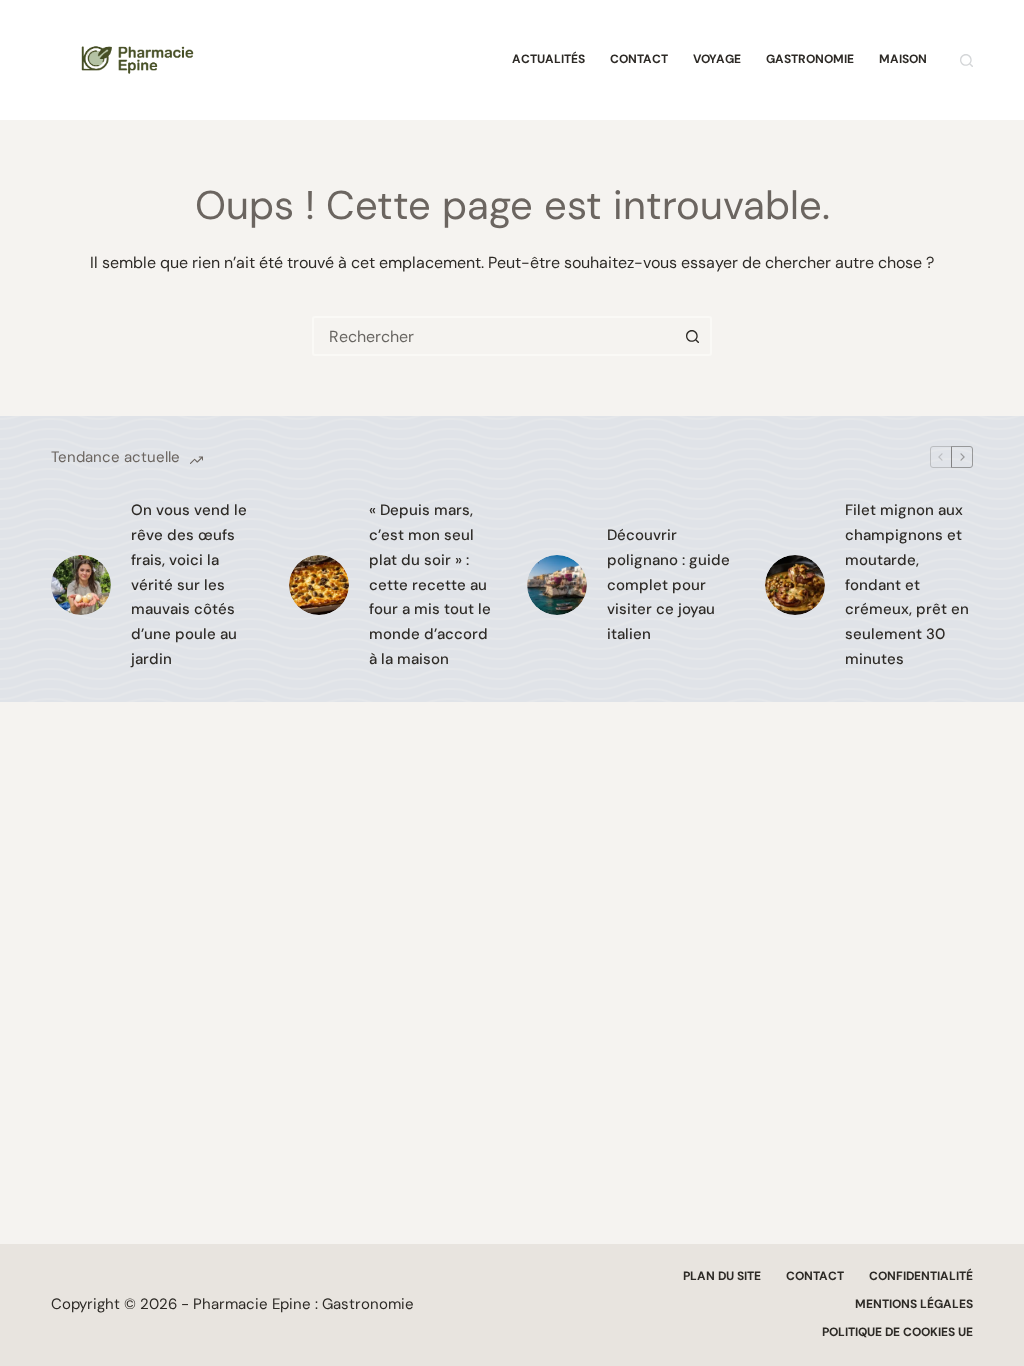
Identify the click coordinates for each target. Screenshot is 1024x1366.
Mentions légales (914, 1304)
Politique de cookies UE (897, 1332)
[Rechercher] (966, 60)
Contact (639, 59)
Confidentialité (921, 1276)
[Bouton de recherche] (692, 336)
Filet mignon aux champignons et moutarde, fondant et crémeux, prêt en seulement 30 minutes (907, 584)
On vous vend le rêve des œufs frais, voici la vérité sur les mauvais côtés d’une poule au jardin (189, 584)
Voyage (717, 59)
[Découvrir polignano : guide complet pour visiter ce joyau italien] (557, 585)
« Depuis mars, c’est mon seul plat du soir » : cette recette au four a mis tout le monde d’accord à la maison (430, 584)
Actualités (548, 59)
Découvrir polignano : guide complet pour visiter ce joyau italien (668, 584)
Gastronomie (810, 59)
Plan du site (722, 1276)
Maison (903, 59)
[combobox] (494, 336)
